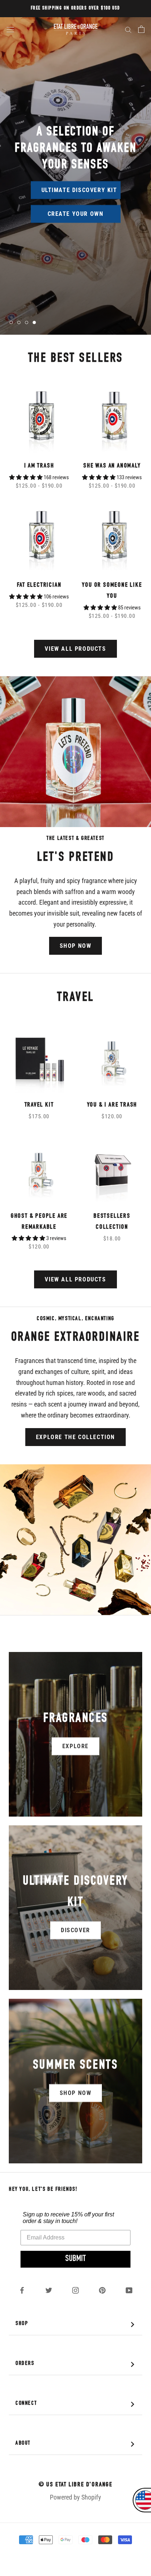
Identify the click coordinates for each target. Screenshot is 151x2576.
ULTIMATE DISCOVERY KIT (79, 190)
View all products (75, 649)
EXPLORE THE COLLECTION (75, 1437)
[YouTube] (129, 2290)
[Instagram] (75, 2290)
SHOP (77, 2325)
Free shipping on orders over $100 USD (75, 8)
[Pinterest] (102, 2290)
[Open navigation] (10, 29)
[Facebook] (22, 2290)
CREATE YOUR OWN (76, 214)
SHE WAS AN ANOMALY (112, 466)
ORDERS (77, 2364)
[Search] (128, 29)
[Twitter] (49, 2290)
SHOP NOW (76, 946)
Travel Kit (39, 1105)
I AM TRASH (39, 466)
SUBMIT (75, 2259)
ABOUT (77, 2444)
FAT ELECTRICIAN (39, 585)
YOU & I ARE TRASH (112, 1105)
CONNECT (77, 2404)
